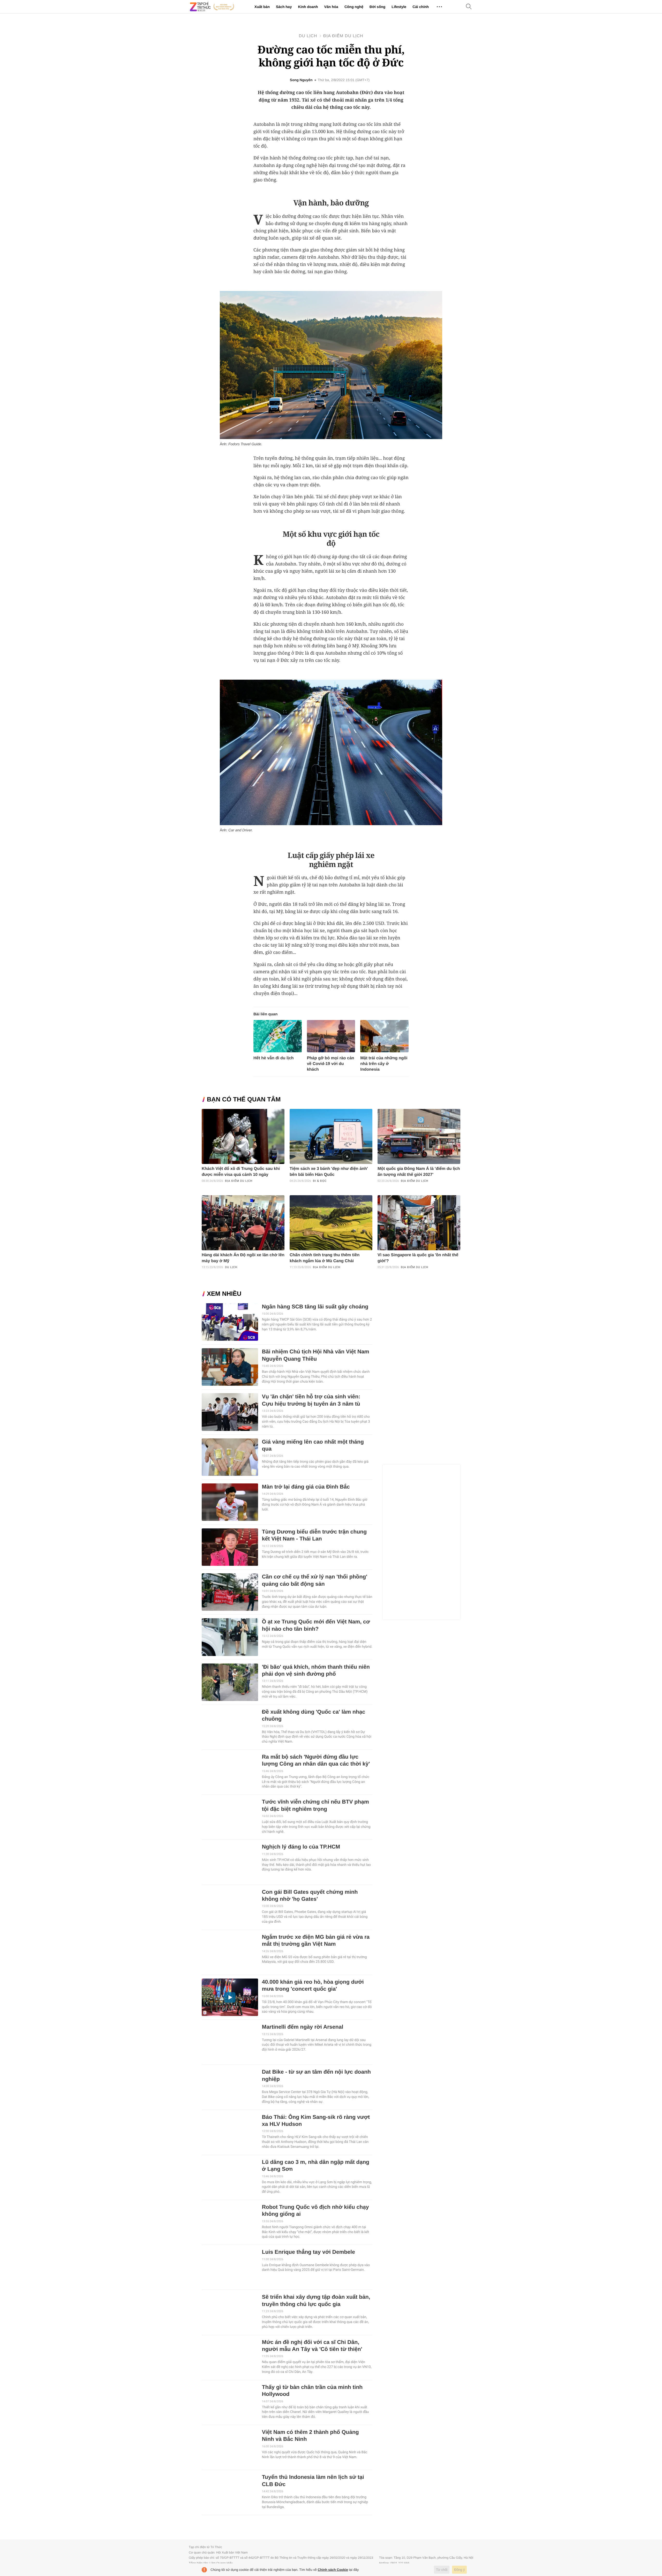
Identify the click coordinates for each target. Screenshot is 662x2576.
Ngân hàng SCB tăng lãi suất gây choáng (315, 1307)
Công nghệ (354, 7)
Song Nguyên (301, 80)
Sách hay (284, 7)
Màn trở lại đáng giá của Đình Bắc (306, 1487)
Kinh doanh (308, 7)
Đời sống (377, 7)
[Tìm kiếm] (469, 7)
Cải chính (421, 7)
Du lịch (308, 36)
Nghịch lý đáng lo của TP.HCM (301, 1847)
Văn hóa (331, 7)
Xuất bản (262, 7)
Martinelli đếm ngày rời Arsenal (303, 2027)
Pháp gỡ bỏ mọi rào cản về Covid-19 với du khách (331, 1064)
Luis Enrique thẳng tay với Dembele (309, 2252)
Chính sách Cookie (333, 2570)
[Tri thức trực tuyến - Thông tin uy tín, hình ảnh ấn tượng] (212, 7)
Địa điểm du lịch (343, 36)
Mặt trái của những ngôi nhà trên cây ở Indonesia (384, 1064)
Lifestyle (399, 7)
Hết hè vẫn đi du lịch (274, 1058)
